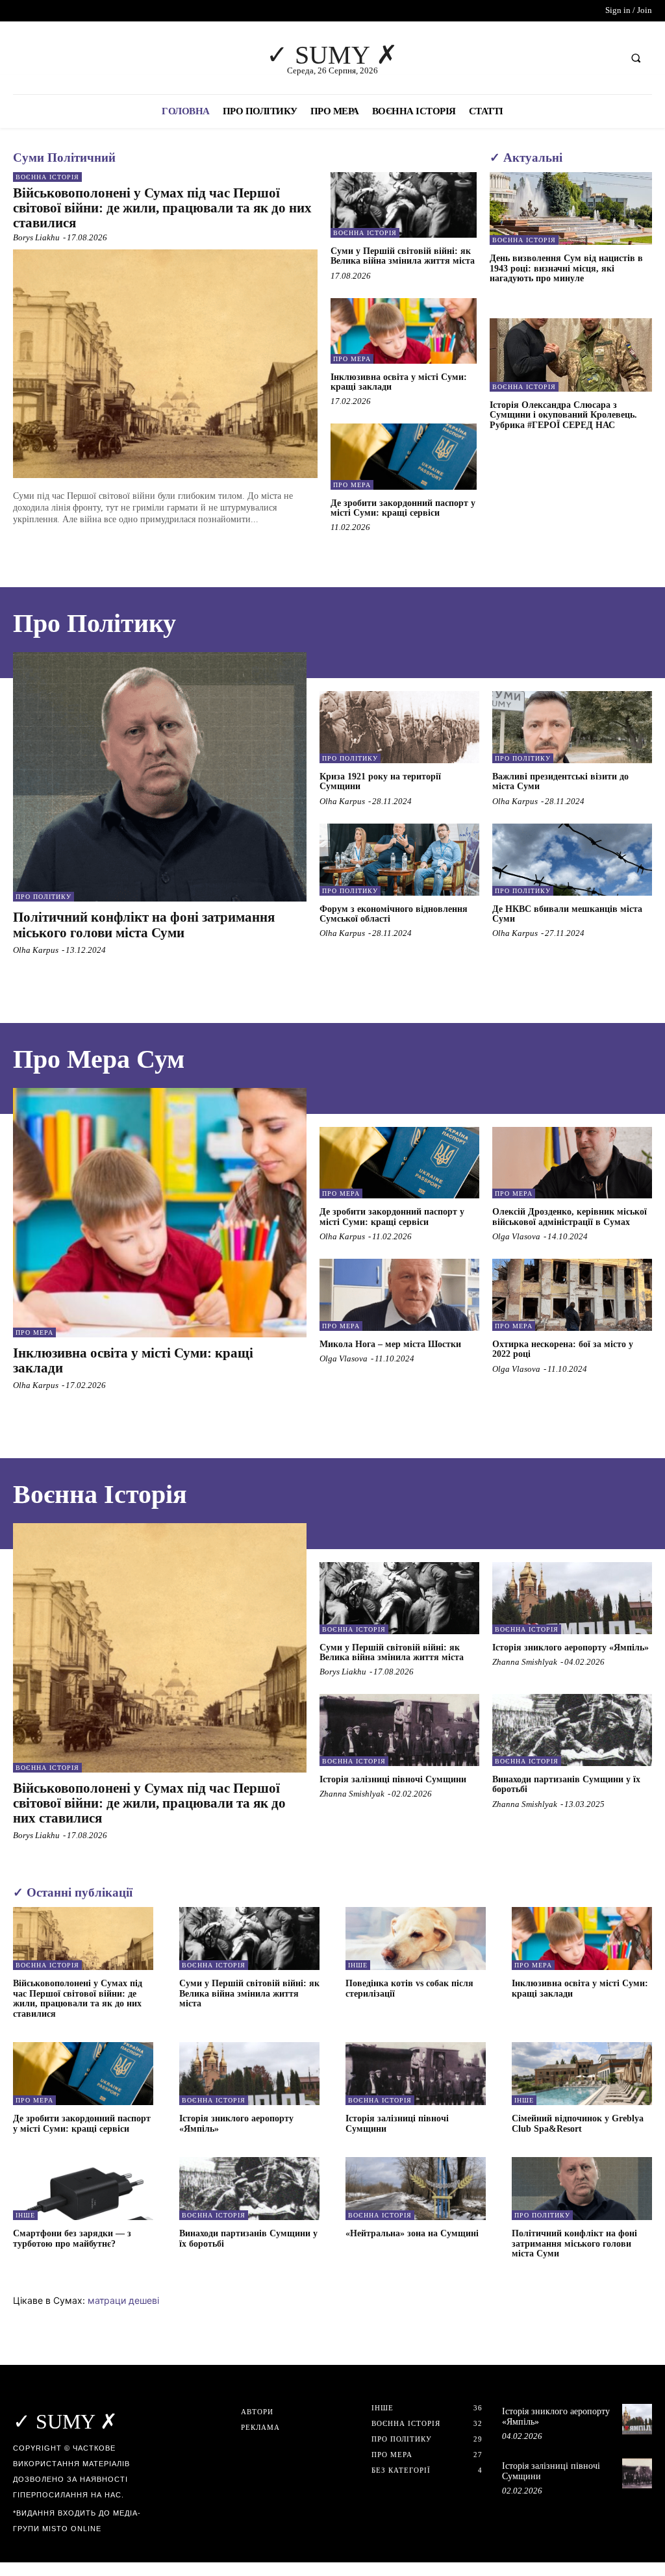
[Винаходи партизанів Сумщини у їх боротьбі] (572, 1730)
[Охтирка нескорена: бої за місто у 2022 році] (572, 1295)
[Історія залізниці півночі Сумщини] (399, 1730)
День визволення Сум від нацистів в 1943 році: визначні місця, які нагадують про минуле (566, 268)
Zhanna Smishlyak (525, 1662)
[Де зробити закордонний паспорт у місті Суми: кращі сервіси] (404, 456)
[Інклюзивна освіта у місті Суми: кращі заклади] (404, 331)
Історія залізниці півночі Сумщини (393, 1779)
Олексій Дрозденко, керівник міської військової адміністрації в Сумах (570, 1217)
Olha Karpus (36, 950)
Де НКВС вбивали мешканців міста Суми (567, 914)
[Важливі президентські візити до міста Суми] (572, 727)
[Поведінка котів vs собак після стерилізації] (416, 1938)
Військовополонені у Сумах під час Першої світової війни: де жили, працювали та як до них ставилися (162, 208)
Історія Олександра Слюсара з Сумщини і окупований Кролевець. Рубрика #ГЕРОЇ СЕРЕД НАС (563, 415)
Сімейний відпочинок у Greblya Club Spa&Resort (578, 2123)
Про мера (352, 359)
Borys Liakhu (36, 237)
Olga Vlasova (516, 1236)
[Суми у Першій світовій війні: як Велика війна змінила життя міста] (404, 205)
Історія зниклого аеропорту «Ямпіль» (571, 1648)
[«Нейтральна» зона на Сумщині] (416, 2189)
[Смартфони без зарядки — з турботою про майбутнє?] (83, 2189)
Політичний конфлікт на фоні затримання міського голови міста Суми (144, 925)
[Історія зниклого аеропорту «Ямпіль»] (572, 1598)
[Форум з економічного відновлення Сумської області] (399, 860)
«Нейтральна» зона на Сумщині (412, 2233)
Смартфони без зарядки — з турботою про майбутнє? (72, 2238)
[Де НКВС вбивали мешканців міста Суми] (572, 860)
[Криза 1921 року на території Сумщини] (399, 727)
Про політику (44, 897)
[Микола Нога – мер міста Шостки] (399, 1295)
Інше (358, 1965)
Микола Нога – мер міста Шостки (390, 1344)
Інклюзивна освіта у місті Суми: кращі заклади (399, 382)
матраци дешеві (123, 2300)
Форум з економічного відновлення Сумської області (394, 914)
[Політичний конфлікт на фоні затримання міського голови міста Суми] (160, 777)
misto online (72, 2529)
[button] (636, 58)
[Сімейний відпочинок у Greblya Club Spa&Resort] (582, 2074)
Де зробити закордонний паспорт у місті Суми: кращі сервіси (403, 508)
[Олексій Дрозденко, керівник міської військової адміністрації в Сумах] (572, 1163)
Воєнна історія (47, 177)
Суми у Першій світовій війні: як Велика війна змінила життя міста (403, 256)
